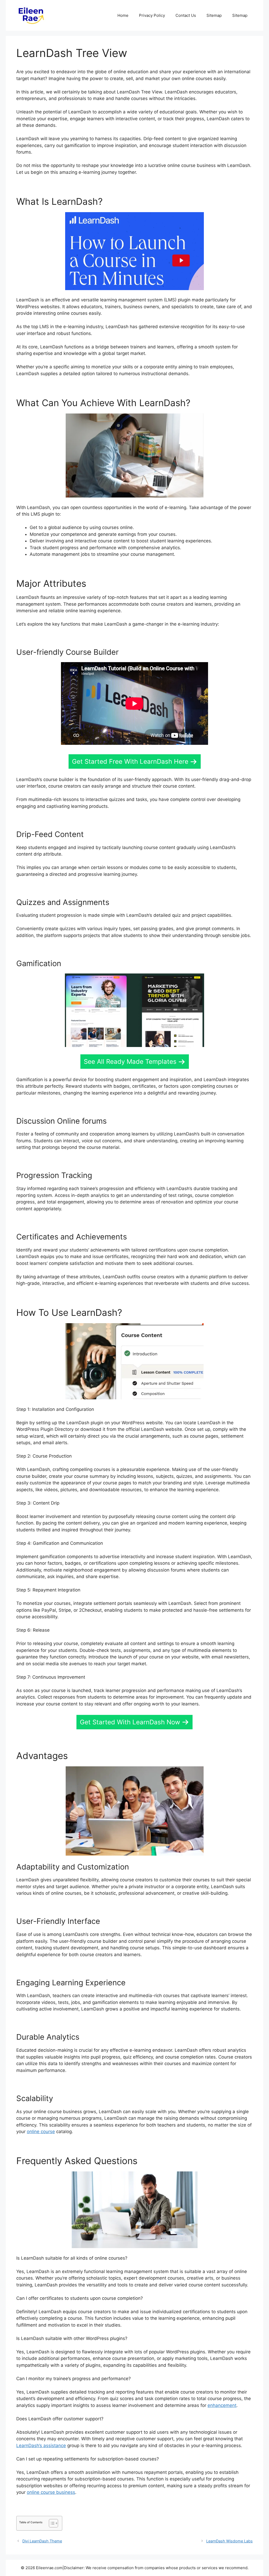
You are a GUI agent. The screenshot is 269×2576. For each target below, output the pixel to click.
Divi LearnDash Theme (42, 2541)
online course (41, 2132)
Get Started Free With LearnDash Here (130, 761)
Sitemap (214, 15)
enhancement (222, 2405)
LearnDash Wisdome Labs (229, 2541)
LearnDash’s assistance (41, 2446)
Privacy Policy (152, 15)
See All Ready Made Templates (130, 1062)
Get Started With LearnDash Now (130, 1722)
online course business (51, 2492)
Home (123, 15)
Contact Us (186, 15)
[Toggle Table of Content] (51, 2523)
